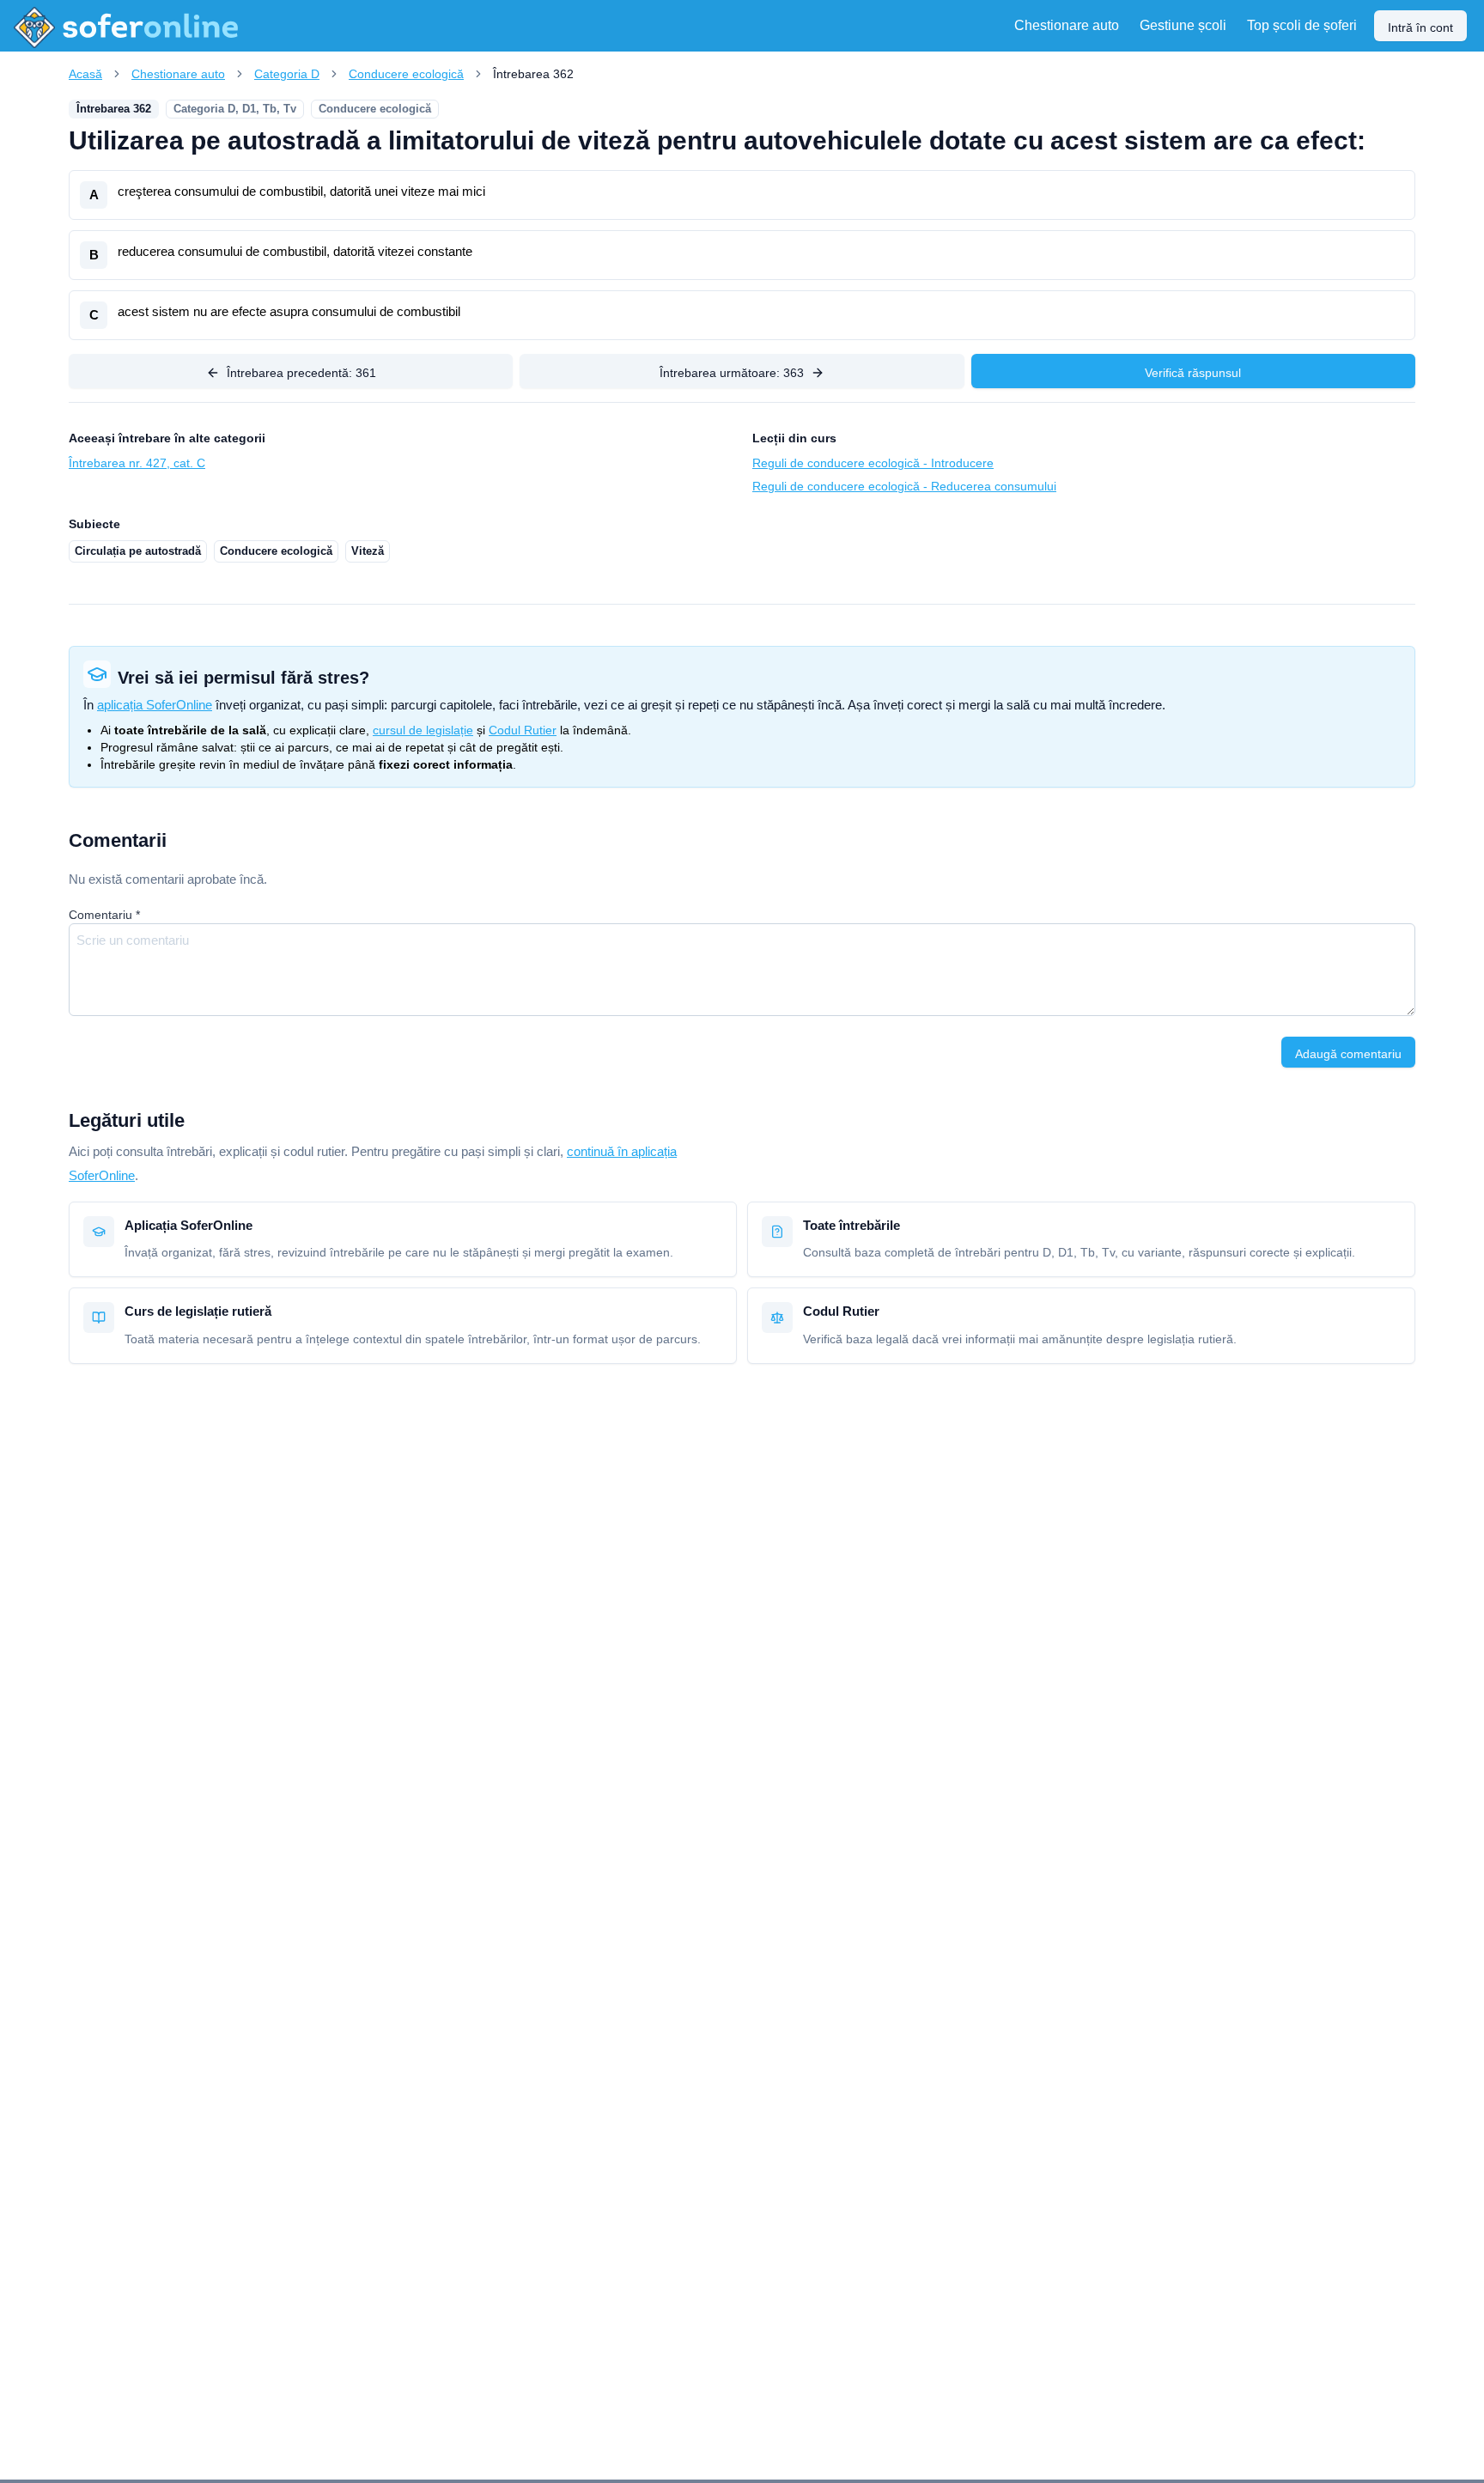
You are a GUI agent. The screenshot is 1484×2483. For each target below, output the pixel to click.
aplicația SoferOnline (155, 705)
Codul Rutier (523, 730)
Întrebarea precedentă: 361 (301, 373)
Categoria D (287, 74)
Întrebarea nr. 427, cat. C (137, 463)
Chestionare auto (178, 74)
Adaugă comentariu (1348, 1054)
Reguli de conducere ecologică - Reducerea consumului (904, 486)
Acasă (85, 74)
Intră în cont (1420, 27)
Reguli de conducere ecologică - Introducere (873, 463)
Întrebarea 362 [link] (533, 74)
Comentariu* (104, 915)
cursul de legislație (423, 730)
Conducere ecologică (406, 74)
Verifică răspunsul (1193, 373)
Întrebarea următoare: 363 (732, 373)
